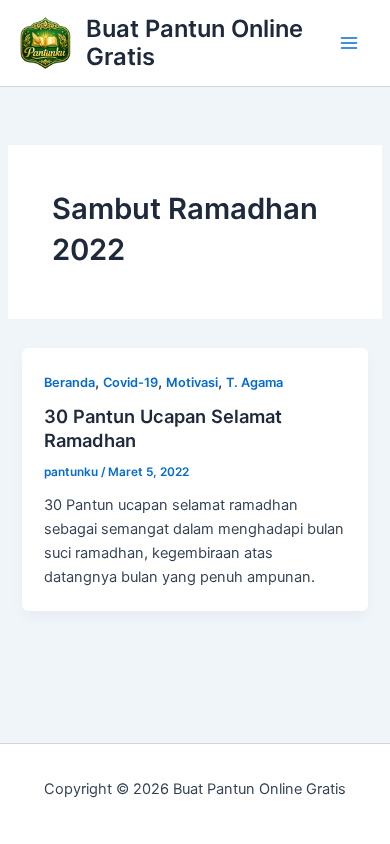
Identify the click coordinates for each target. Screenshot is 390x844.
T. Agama (254, 382)
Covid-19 (130, 382)
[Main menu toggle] (349, 43)
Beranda (69, 382)
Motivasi (192, 382)
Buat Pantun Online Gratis (194, 42)
